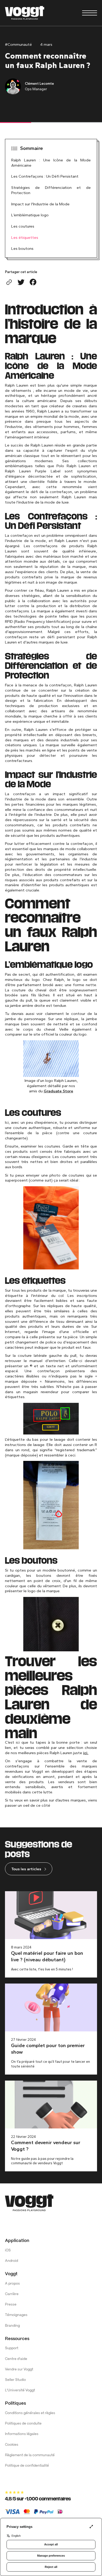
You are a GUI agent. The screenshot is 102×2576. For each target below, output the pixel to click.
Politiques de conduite (23, 2424)
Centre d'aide (16, 2359)
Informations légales (22, 2434)
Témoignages (16, 2315)
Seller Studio (15, 2380)
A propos (12, 2284)
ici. (86, 1753)
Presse (11, 2305)
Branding (12, 2326)
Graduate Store (58, 1091)
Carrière (12, 2294)
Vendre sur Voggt (19, 2369)
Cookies (12, 2445)
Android (12, 2261)
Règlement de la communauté (30, 2455)
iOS (8, 2250)
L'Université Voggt (20, 2390)
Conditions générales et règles (30, 2413)
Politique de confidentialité (27, 2466)
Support (12, 2348)
